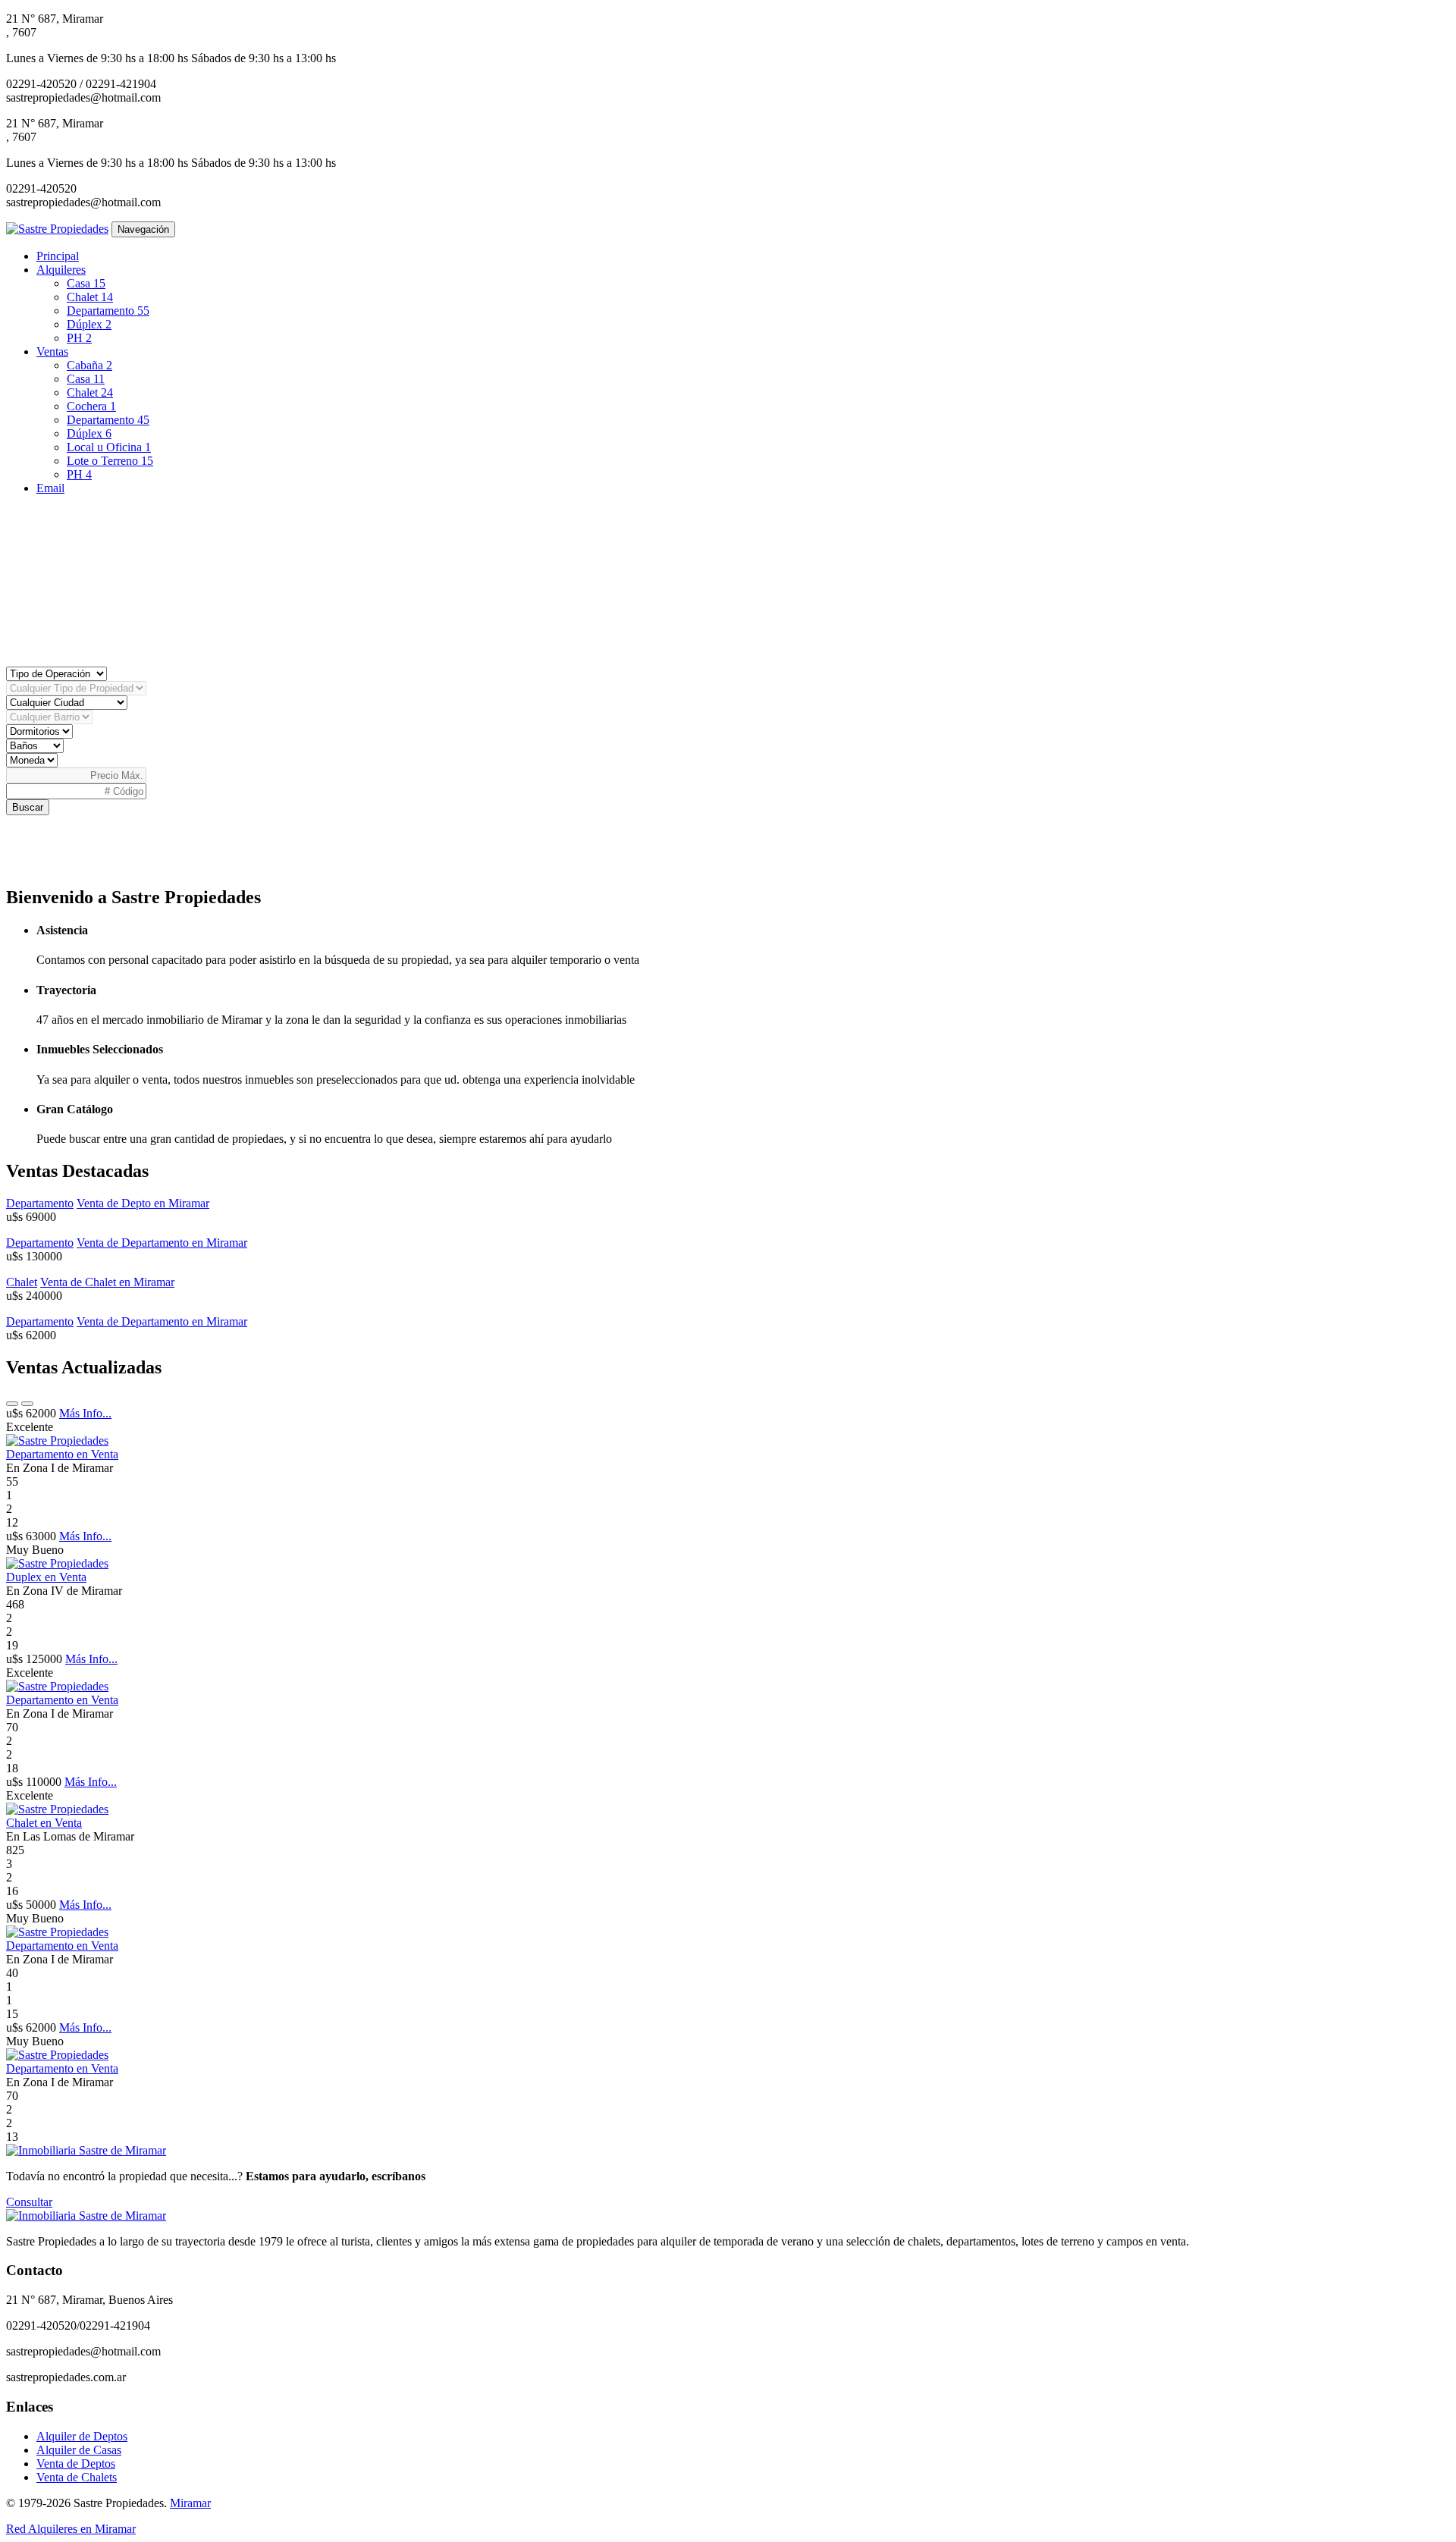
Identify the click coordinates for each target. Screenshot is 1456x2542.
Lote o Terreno (110, 461)
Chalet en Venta (44, 1823)
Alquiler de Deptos (82, 2436)
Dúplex (89, 324)
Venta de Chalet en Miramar (107, 1282)
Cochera (91, 406)
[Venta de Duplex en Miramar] (57, 1563)
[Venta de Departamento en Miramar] (57, 1440)
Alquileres (61, 270)
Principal (58, 256)
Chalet (90, 297)
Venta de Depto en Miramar (143, 1203)
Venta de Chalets (77, 2477)
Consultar (29, 2202)
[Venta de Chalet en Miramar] (57, 1809)
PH (79, 338)
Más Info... (85, 1413)
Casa (86, 283)
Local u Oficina (109, 447)
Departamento (108, 311)
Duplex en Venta (46, 1577)
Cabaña (89, 365)
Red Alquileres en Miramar (71, 2529)
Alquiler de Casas (79, 2450)
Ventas (52, 351)
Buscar (28, 807)
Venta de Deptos (76, 2464)
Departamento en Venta (62, 1454)
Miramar (190, 2503)
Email (50, 488)
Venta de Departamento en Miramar (162, 1243)
